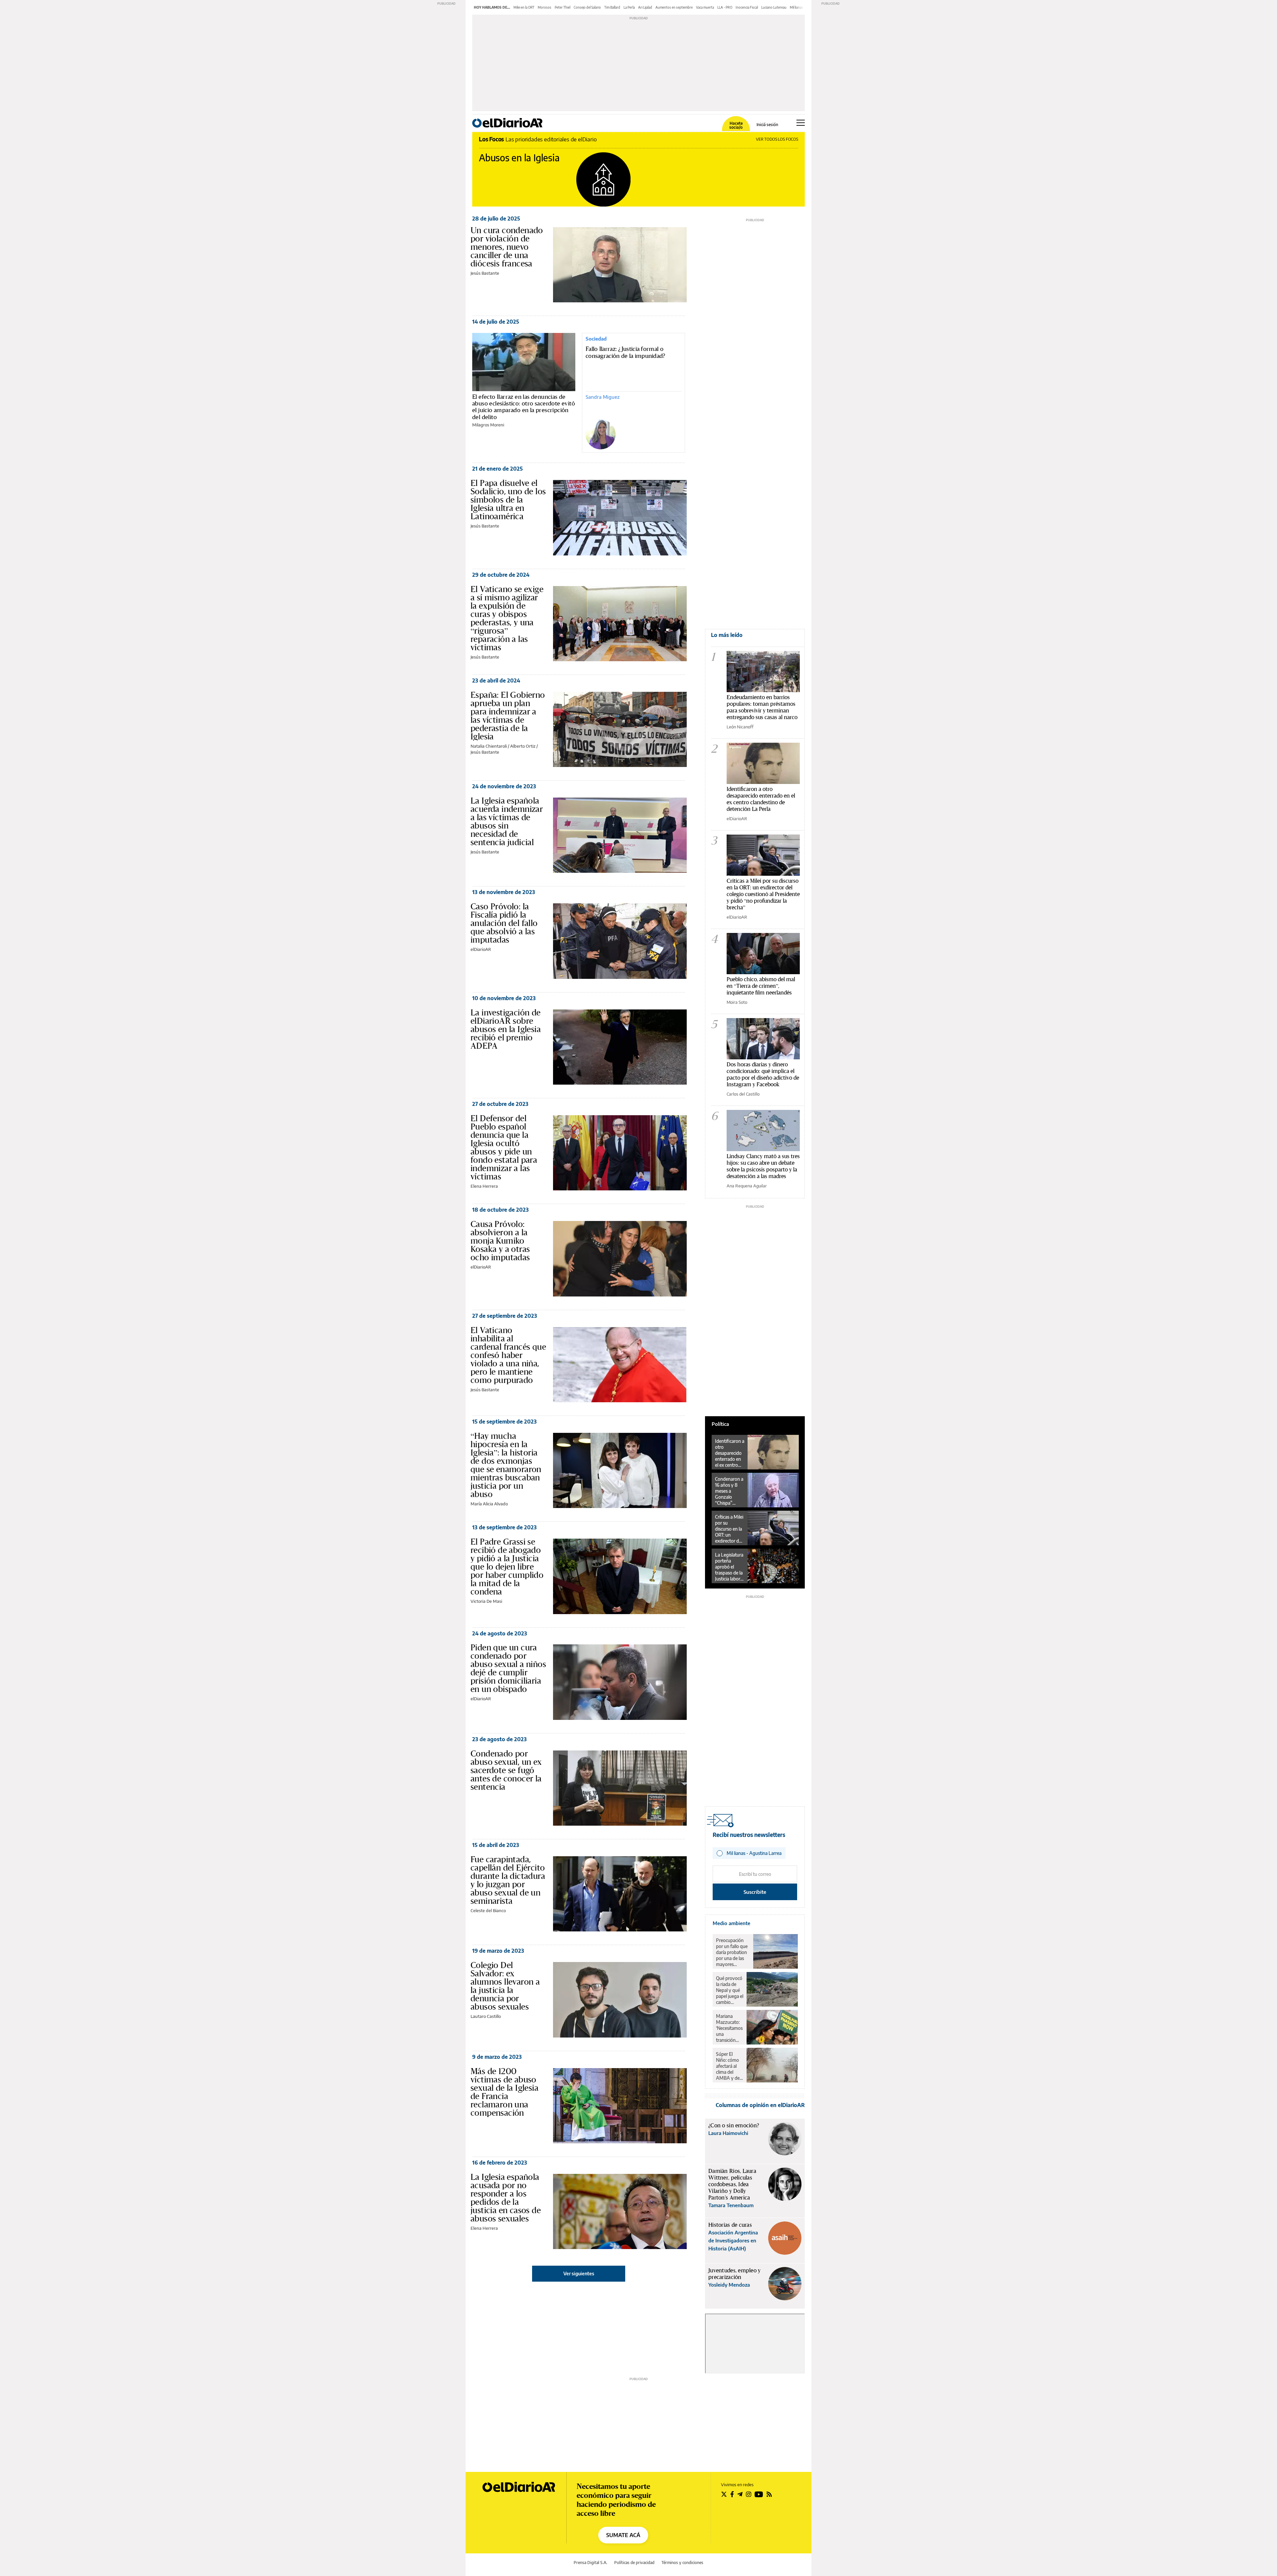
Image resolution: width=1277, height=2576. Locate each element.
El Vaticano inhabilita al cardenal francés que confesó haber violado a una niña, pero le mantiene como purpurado (508, 1355)
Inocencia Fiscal (747, 7)
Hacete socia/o (736, 125)
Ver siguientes (579, 2273)
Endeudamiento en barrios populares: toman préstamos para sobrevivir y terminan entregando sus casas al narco (762, 707)
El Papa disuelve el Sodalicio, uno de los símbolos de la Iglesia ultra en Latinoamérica (508, 500)
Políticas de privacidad (634, 2563)
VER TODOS (777, 139)
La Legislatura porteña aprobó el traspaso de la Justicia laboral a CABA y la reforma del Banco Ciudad (729, 1567)
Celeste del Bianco (488, 1910)
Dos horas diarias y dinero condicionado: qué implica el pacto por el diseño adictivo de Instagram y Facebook (763, 1074)
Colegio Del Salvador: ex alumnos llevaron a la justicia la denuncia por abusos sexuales (505, 1986)
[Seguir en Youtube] (759, 2494)
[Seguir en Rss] (769, 2494)
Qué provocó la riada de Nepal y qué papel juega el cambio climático (730, 1990)
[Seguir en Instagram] (749, 2494)
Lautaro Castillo (486, 2016)
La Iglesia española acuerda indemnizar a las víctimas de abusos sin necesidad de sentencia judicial (507, 821)
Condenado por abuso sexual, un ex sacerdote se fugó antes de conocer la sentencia (506, 1770)
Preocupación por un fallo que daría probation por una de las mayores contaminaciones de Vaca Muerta (733, 1952)
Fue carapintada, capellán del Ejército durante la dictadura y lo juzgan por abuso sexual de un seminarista (508, 1880)
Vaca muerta (705, 7)
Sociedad (596, 339)
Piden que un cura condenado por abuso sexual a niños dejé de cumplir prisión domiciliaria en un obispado (508, 1668)
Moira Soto (737, 1002)
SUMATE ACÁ (623, 2535)
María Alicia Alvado (489, 1504)
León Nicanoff (740, 727)
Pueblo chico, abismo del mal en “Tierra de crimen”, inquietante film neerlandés (761, 986)
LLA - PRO (725, 7)
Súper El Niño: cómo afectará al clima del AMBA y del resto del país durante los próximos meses (729, 2066)
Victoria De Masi (486, 1601)
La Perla (629, 7)
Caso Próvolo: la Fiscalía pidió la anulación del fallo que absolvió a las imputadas (504, 923)
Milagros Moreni (488, 425)
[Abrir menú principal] (801, 123)
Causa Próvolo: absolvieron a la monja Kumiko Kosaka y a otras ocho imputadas (500, 1241)
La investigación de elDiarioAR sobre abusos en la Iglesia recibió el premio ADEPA (506, 1029)
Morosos (545, 7)
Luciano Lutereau (774, 7)
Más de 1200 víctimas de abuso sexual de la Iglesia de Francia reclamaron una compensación (504, 2092)
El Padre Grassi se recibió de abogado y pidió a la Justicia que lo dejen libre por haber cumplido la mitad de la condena (507, 1567)
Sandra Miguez (603, 397)
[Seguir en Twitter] (724, 2494)
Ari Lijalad (645, 7)
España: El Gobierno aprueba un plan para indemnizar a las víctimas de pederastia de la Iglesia (508, 716)
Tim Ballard (612, 7)
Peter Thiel (563, 7)
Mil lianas (796, 7)
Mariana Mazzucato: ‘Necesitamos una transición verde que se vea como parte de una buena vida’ (729, 2028)
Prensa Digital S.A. (590, 2563)
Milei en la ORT (524, 7)
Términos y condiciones (682, 2563)
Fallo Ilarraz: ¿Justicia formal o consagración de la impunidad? (626, 353)
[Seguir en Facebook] (732, 2494)
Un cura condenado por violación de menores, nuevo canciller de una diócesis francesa (507, 247)
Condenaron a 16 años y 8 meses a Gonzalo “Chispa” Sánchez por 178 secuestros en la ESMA (730, 1491)
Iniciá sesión (767, 125)
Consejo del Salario (587, 7)
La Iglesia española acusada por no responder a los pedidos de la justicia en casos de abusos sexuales (506, 2198)
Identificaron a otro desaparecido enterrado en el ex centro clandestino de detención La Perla (761, 799)
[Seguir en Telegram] (740, 2494)
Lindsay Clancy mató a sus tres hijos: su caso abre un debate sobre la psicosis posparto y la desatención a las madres (763, 1166)
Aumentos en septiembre (674, 7)
